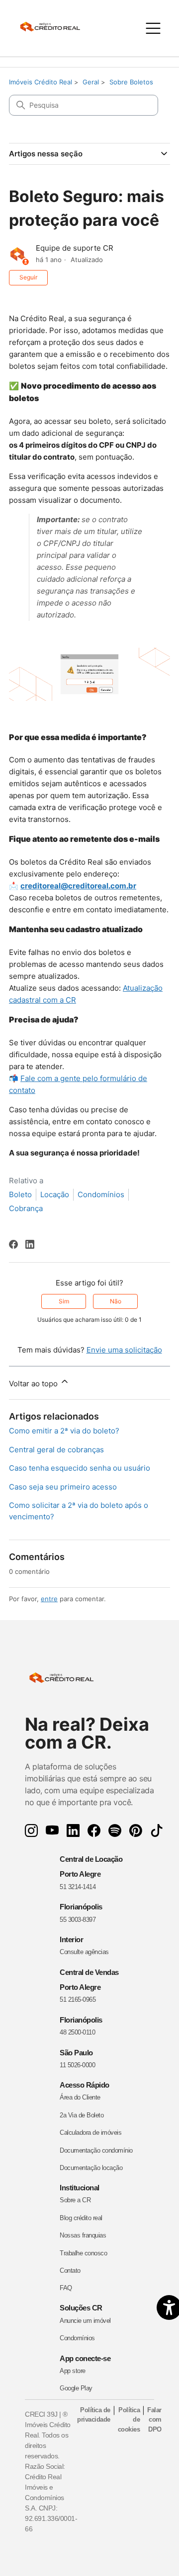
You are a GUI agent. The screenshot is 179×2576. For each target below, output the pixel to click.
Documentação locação (91, 2168)
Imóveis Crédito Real (41, 82)
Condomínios (101, 1194)
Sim (64, 1301)
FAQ (66, 2288)
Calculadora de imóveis (90, 2133)
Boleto (20, 1194)
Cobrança (26, 1208)
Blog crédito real (81, 2218)
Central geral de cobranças (56, 1450)
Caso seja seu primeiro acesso (63, 1487)
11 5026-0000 (77, 2065)
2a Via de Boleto (82, 2115)
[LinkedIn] (30, 1244)
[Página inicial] (55, 28)
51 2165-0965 (78, 2000)
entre (49, 1599)
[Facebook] (13, 1244)
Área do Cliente (80, 2097)
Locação (55, 1194)
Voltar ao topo (34, 1384)
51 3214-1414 (78, 1887)
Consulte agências (84, 1952)
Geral (91, 82)
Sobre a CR (75, 2200)
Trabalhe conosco (83, 2253)
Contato (70, 2271)
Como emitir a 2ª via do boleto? (64, 1431)
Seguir (28, 277)
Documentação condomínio (96, 2150)
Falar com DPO (154, 2420)
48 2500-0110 (77, 2032)
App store (73, 2371)
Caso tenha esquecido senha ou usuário (80, 1468)
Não (116, 1301)
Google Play (76, 2388)
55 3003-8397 (78, 1920)
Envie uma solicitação (124, 1350)
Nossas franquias (83, 2235)
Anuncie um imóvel (85, 2321)
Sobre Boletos (131, 82)
